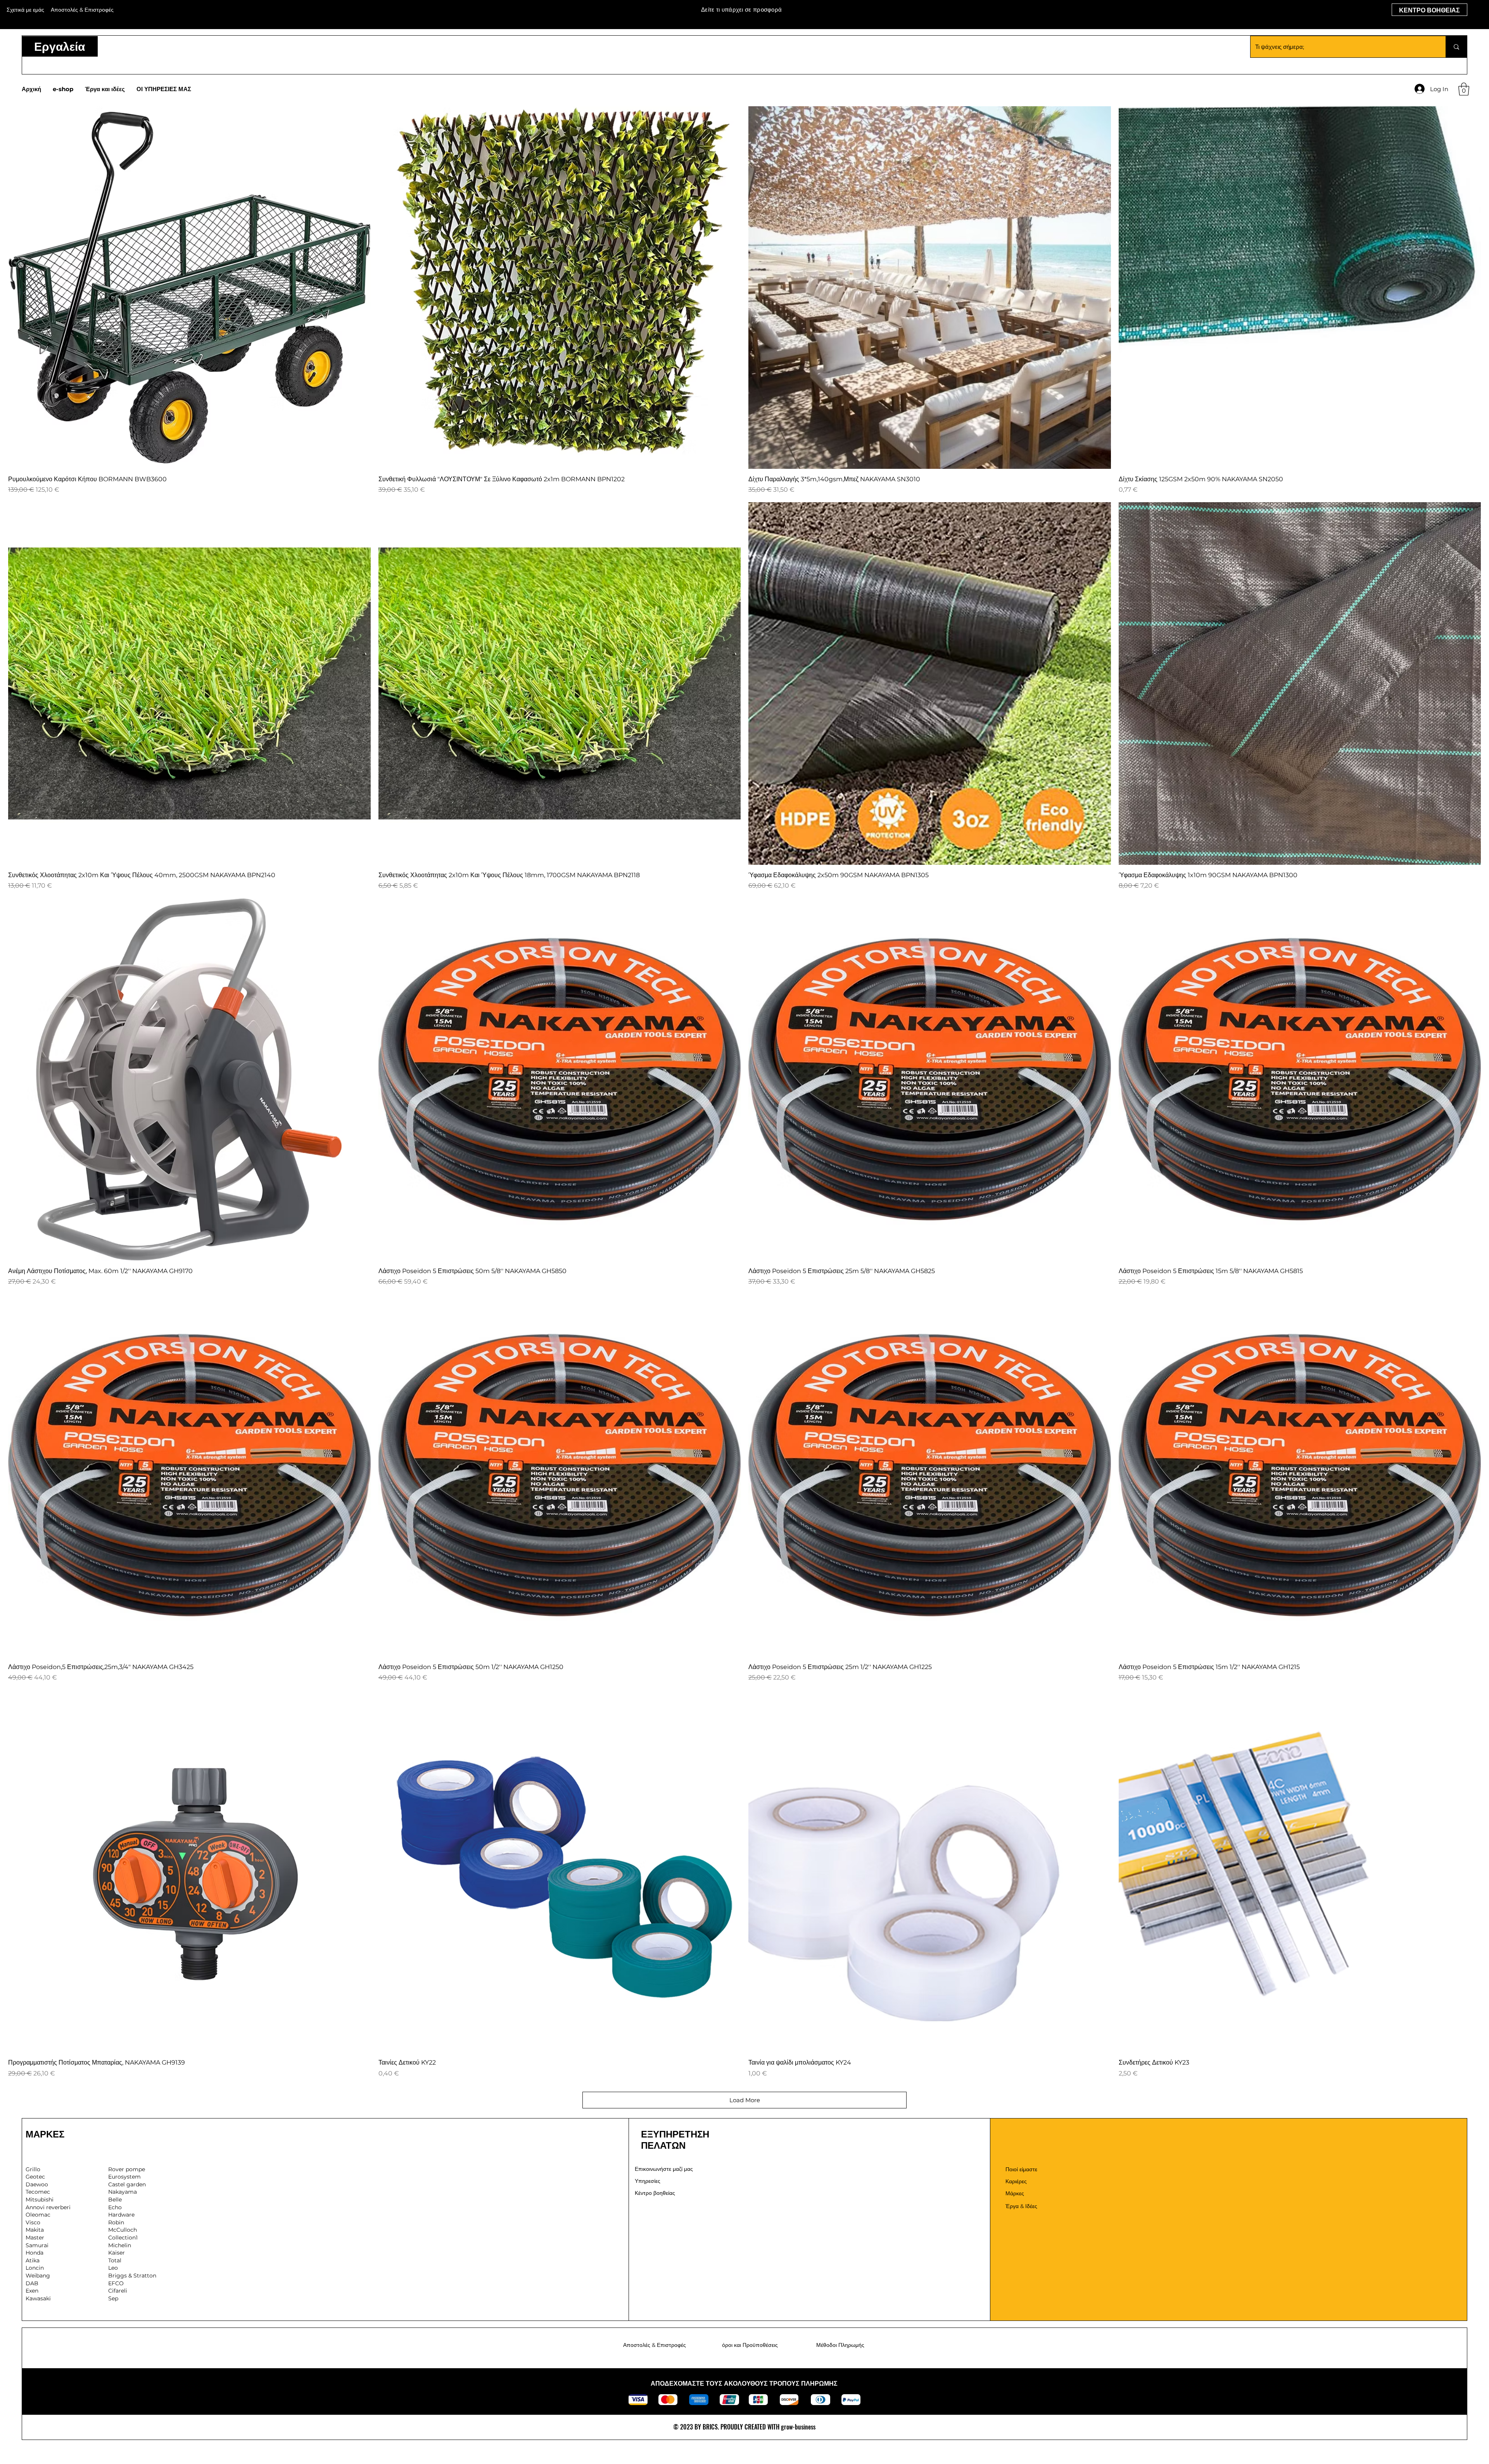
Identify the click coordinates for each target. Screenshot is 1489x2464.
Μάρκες (1015, 2193)
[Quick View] (189, 288)
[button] (1464, 89)
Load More (745, 2100)
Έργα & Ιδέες (1021, 2206)
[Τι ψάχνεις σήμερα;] (1456, 47)
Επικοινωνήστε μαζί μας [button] (664, 2169)
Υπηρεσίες (648, 2181)
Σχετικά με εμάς (25, 10)
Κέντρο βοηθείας (655, 2193)
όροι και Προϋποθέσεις (750, 2345)
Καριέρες (1016, 2181)
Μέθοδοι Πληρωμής (840, 2345)
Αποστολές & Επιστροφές (655, 2345)
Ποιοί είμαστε (1021, 2169)
